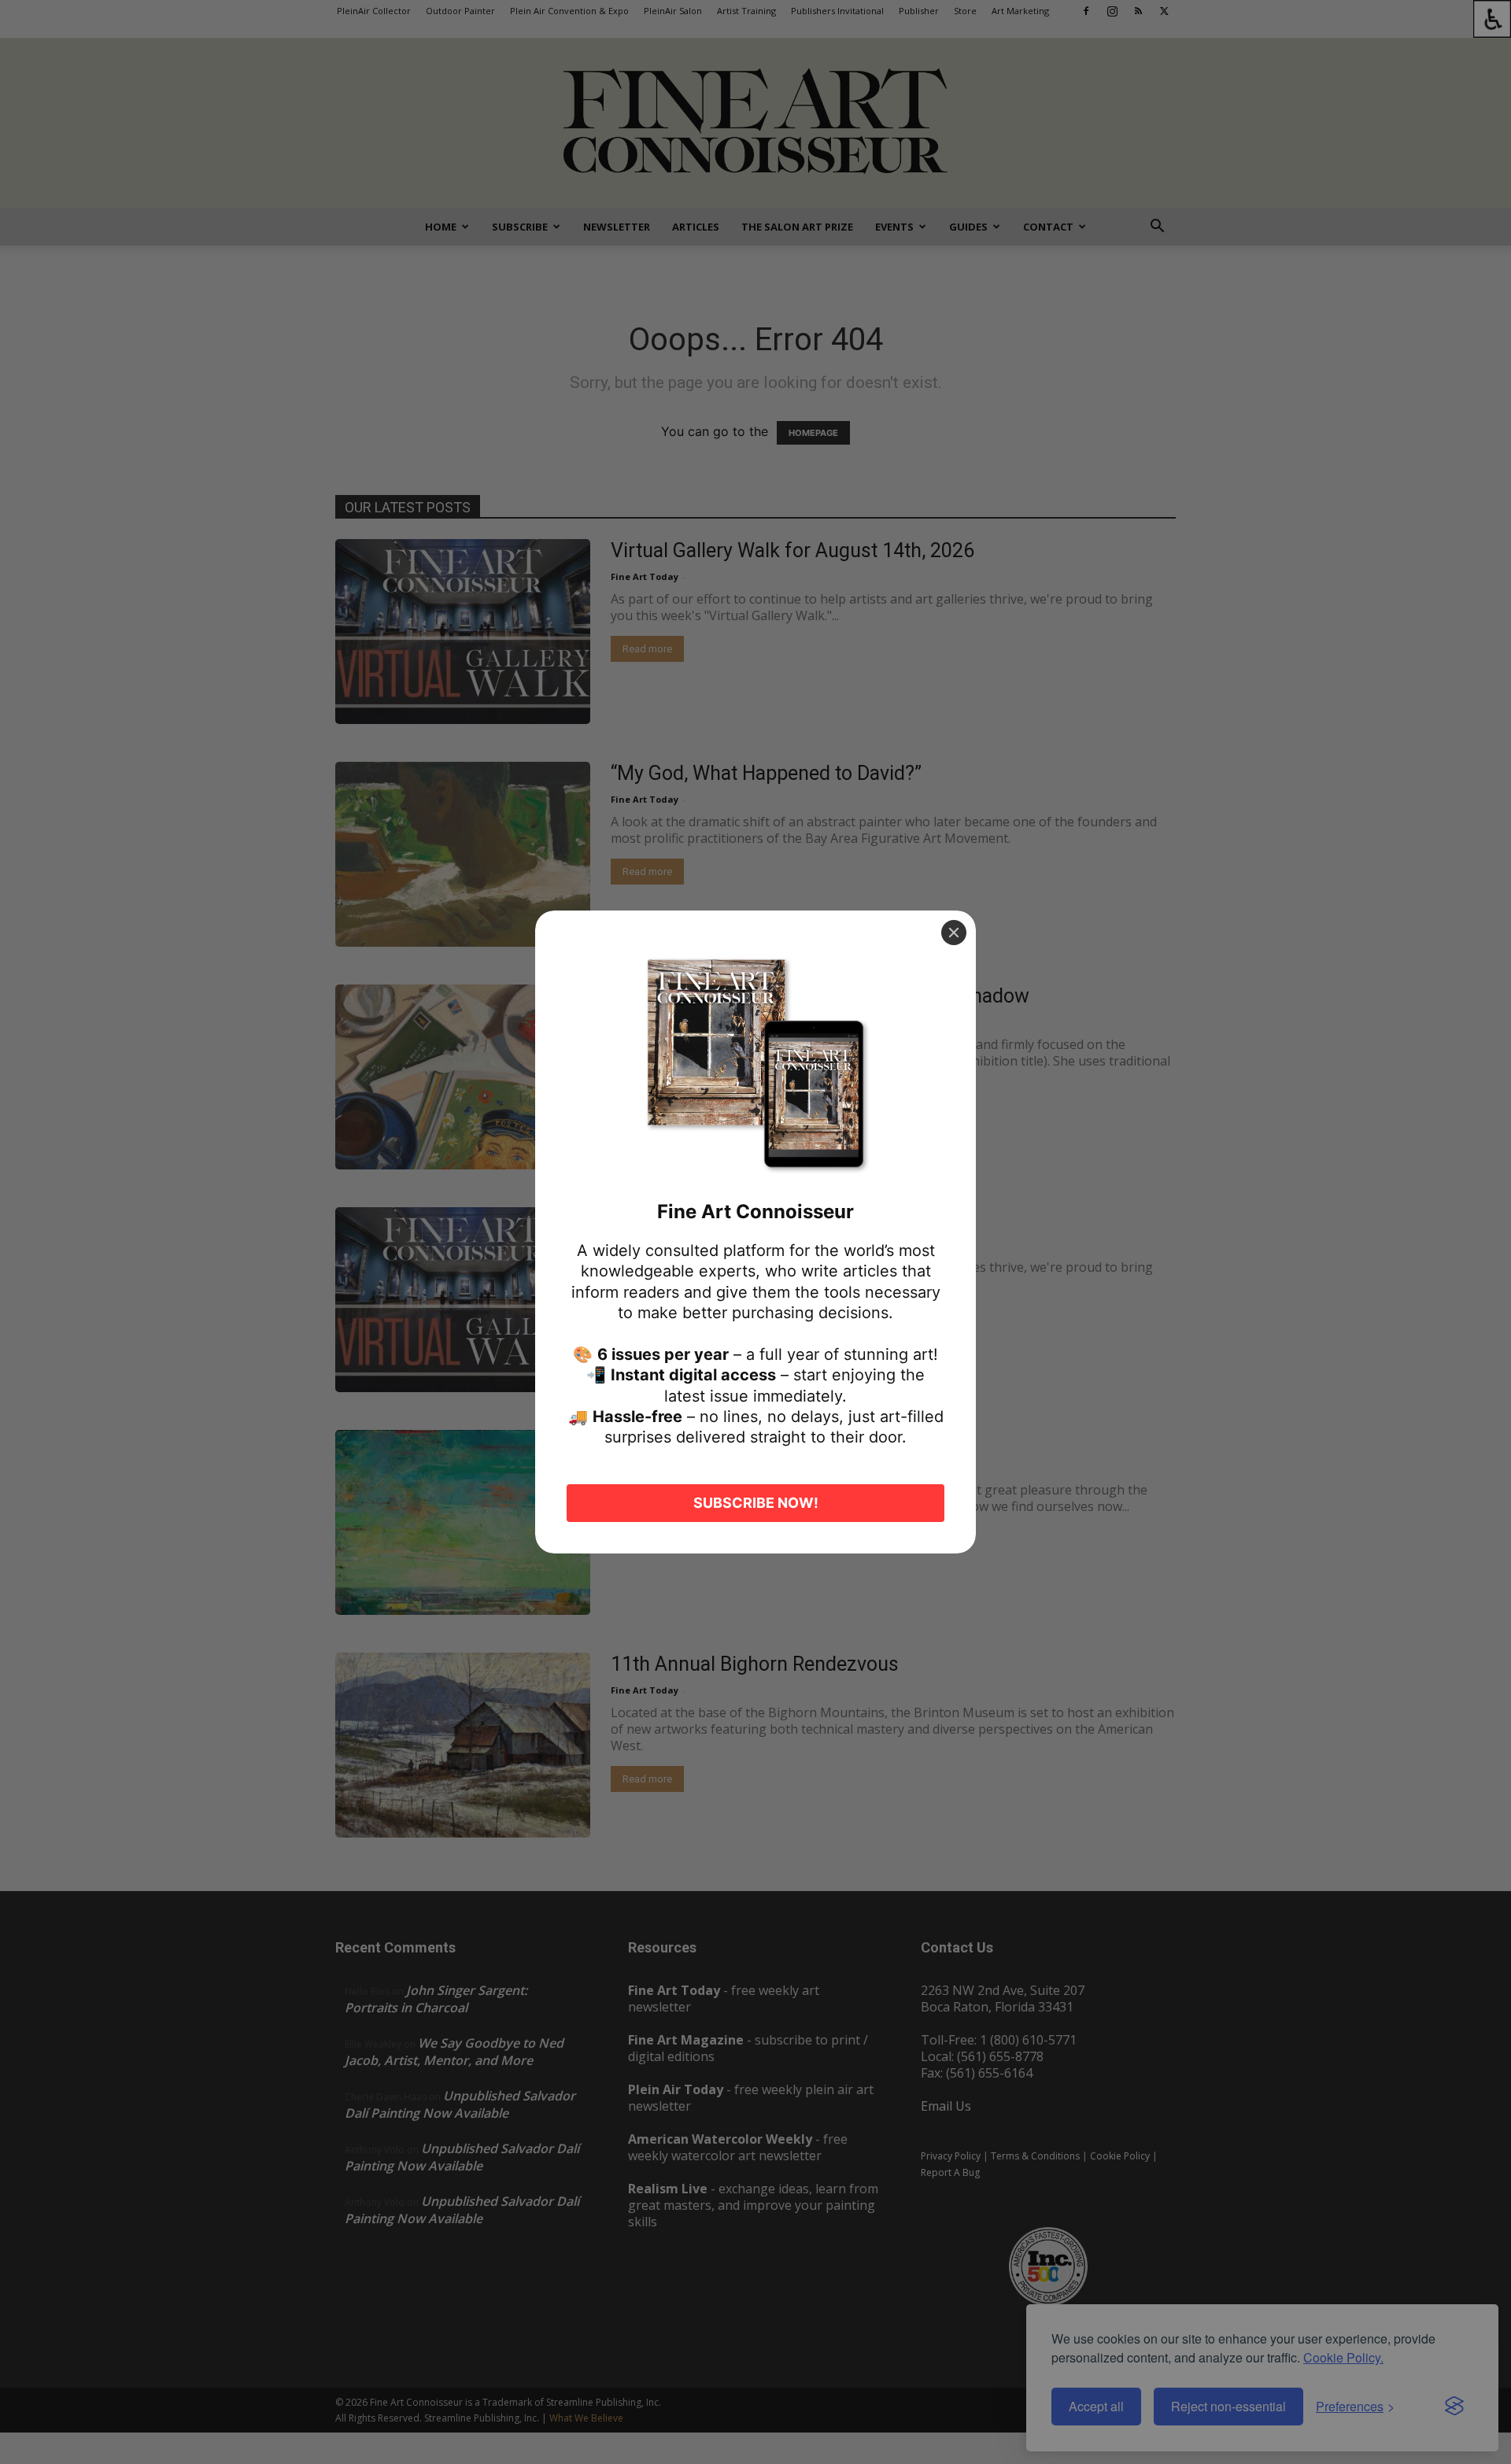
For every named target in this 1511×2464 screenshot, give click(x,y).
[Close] (954, 933)
